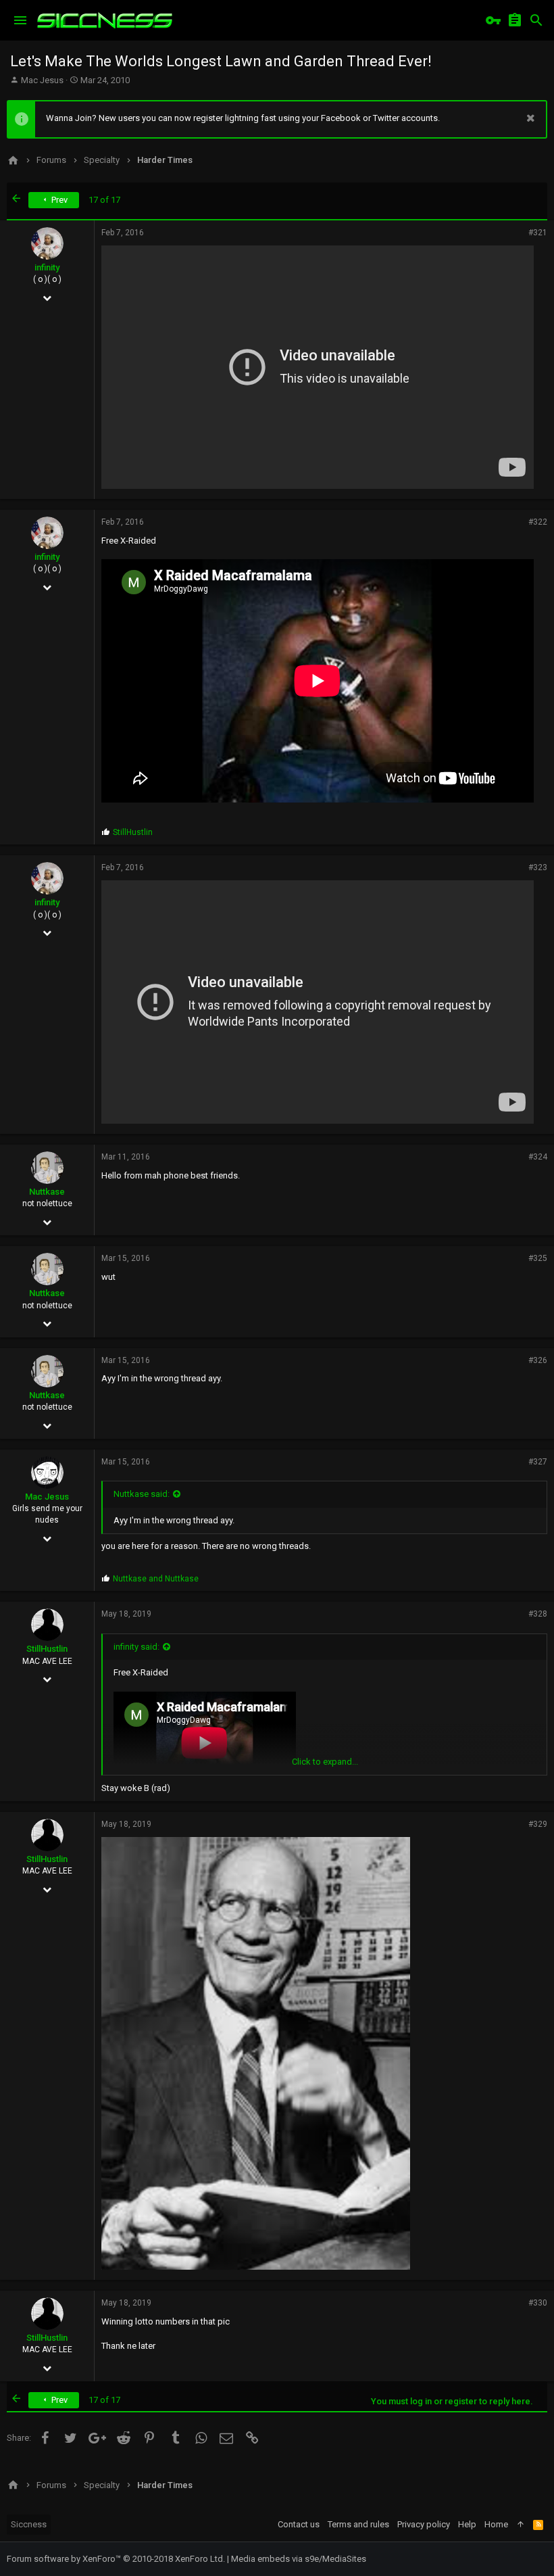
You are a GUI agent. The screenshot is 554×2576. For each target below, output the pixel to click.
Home (496, 2524)
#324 (538, 1157)
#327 (538, 1462)
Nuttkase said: (142, 1494)
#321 (538, 233)
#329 (538, 1824)
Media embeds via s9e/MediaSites (299, 2559)
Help (467, 2524)
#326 (538, 1360)
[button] (20, 20)
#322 (538, 522)
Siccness (29, 2524)
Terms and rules (358, 2524)
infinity (47, 267)
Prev (58, 200)
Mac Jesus (42, 80)
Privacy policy (424, 2524)
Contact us (299, 2524)
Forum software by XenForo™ (116, 2559)
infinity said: (136, 1647)
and (156, 1579)
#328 (538, 1614)
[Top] (521, 2525)
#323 (538, 867)
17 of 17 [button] (104, 200)
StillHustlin (47, 1649)
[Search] (536, 20)
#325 (538, 1258)
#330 (538, 2303)
